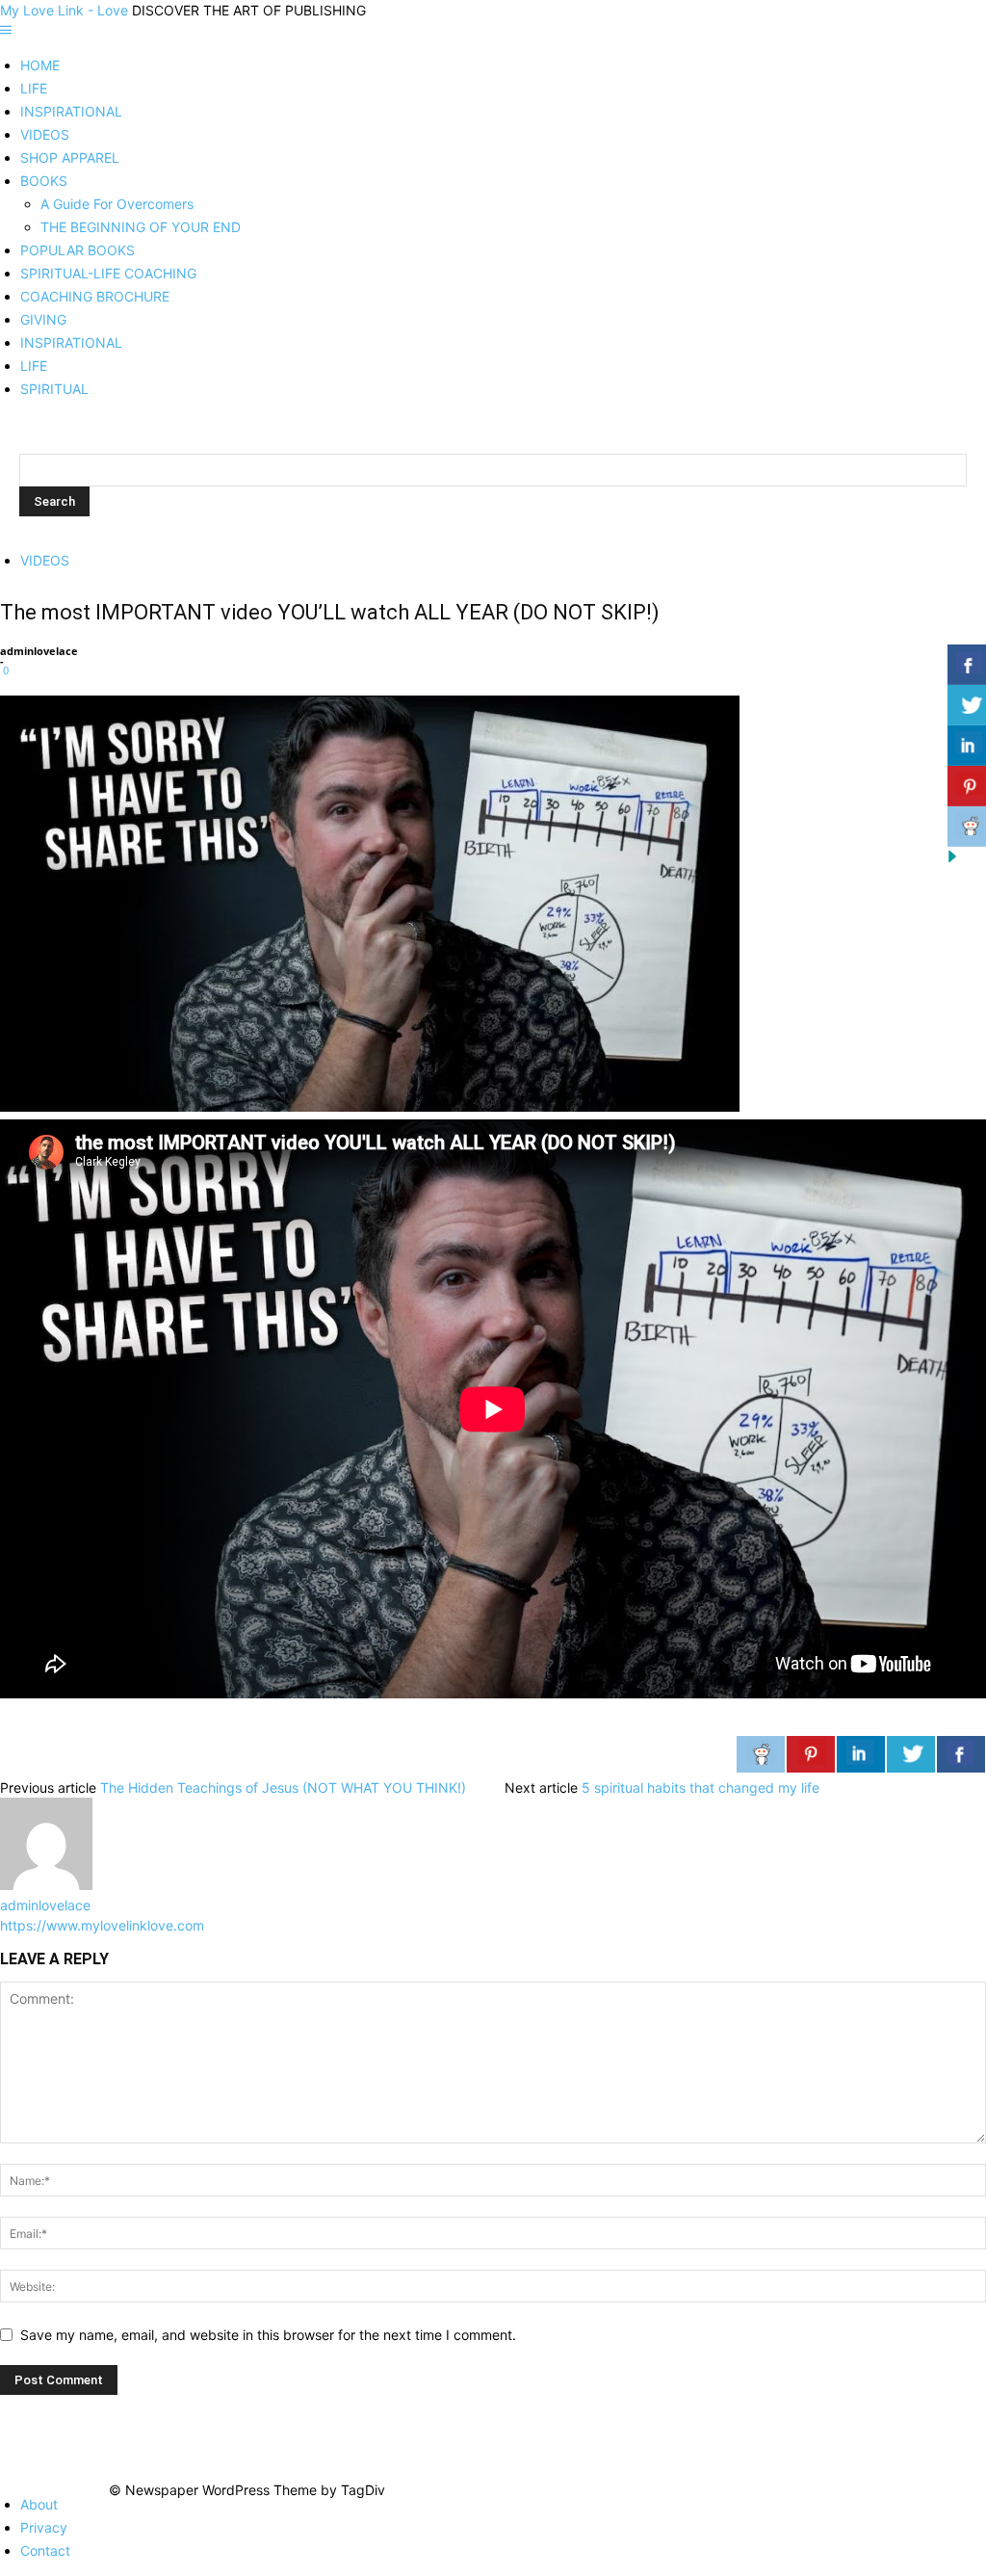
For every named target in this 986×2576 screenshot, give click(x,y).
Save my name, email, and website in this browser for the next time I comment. (268, 2335)
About (39, 2504)
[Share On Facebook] (961, 1754)
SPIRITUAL (54, 389)
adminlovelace (39, 651)
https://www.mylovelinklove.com (102, 1925)
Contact (45, 2550)
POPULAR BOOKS (78, 250)
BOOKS (44, 181)
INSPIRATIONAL (71, 111)
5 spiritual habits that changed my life (701, 1787)
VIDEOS (45, 134)
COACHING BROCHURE (95, 296)
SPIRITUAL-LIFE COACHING (108, 273)
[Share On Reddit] (761, 1754)
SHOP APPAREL (70, 158)
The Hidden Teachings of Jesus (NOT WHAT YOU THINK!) (283, 1787)
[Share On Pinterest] (811, 1754)
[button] (6, 30)
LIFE (34, 88)
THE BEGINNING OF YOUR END (141, 227)
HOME (40, 65)
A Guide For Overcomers (117, 204)
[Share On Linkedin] (861, 1754)
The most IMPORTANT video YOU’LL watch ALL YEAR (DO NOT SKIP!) (330, 612)
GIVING (43, 319)
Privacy (44, 2527)
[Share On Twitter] (911, 1754)
